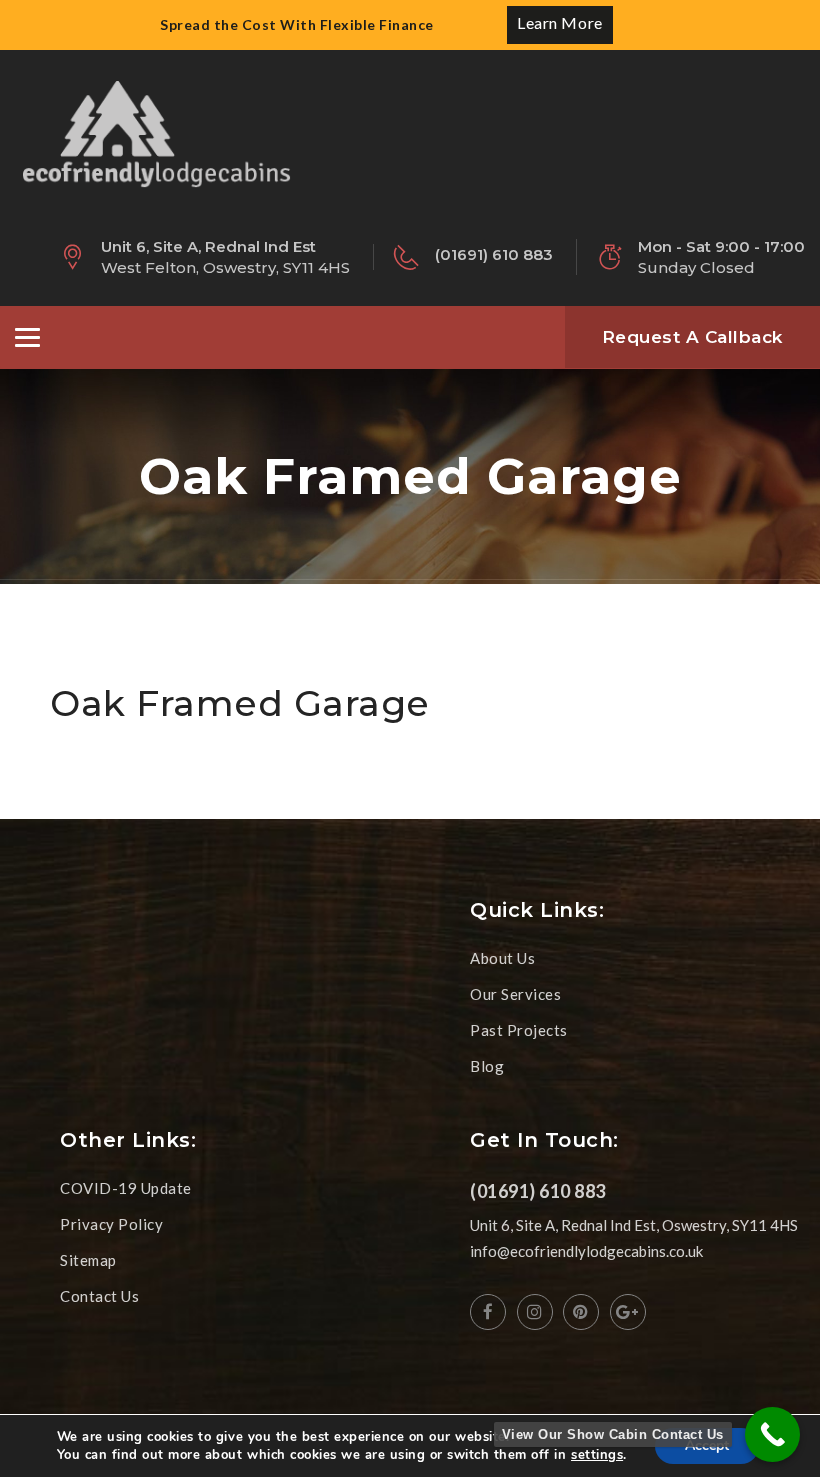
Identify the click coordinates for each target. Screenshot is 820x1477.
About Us (502, 958)
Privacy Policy (111, 1224)
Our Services (515, 994)
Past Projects (519, 1030)
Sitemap (88, 1260)
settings (597, 1455)
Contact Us (99, 1296)
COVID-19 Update (126, 1188)
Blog (487, 1066)
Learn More (559, 22)
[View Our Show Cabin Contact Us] (772, 1434)
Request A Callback (692, 337)
